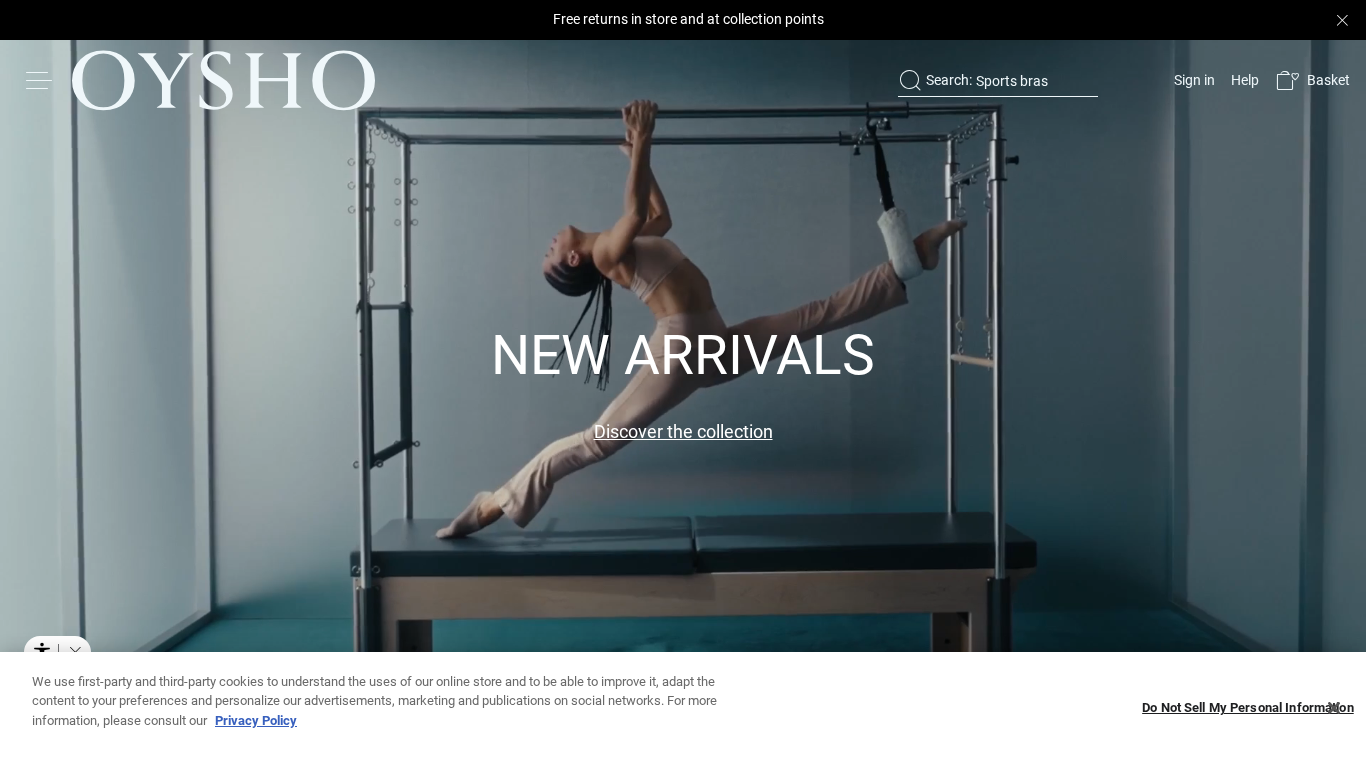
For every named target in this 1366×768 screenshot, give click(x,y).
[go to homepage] (223, 80)
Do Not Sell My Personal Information (1248, 708)
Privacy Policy (256, 720)
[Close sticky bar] (1342, 20)
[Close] (1334, 708)
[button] (1312, 80)
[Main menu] (40, 80)
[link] (1192, 80)
